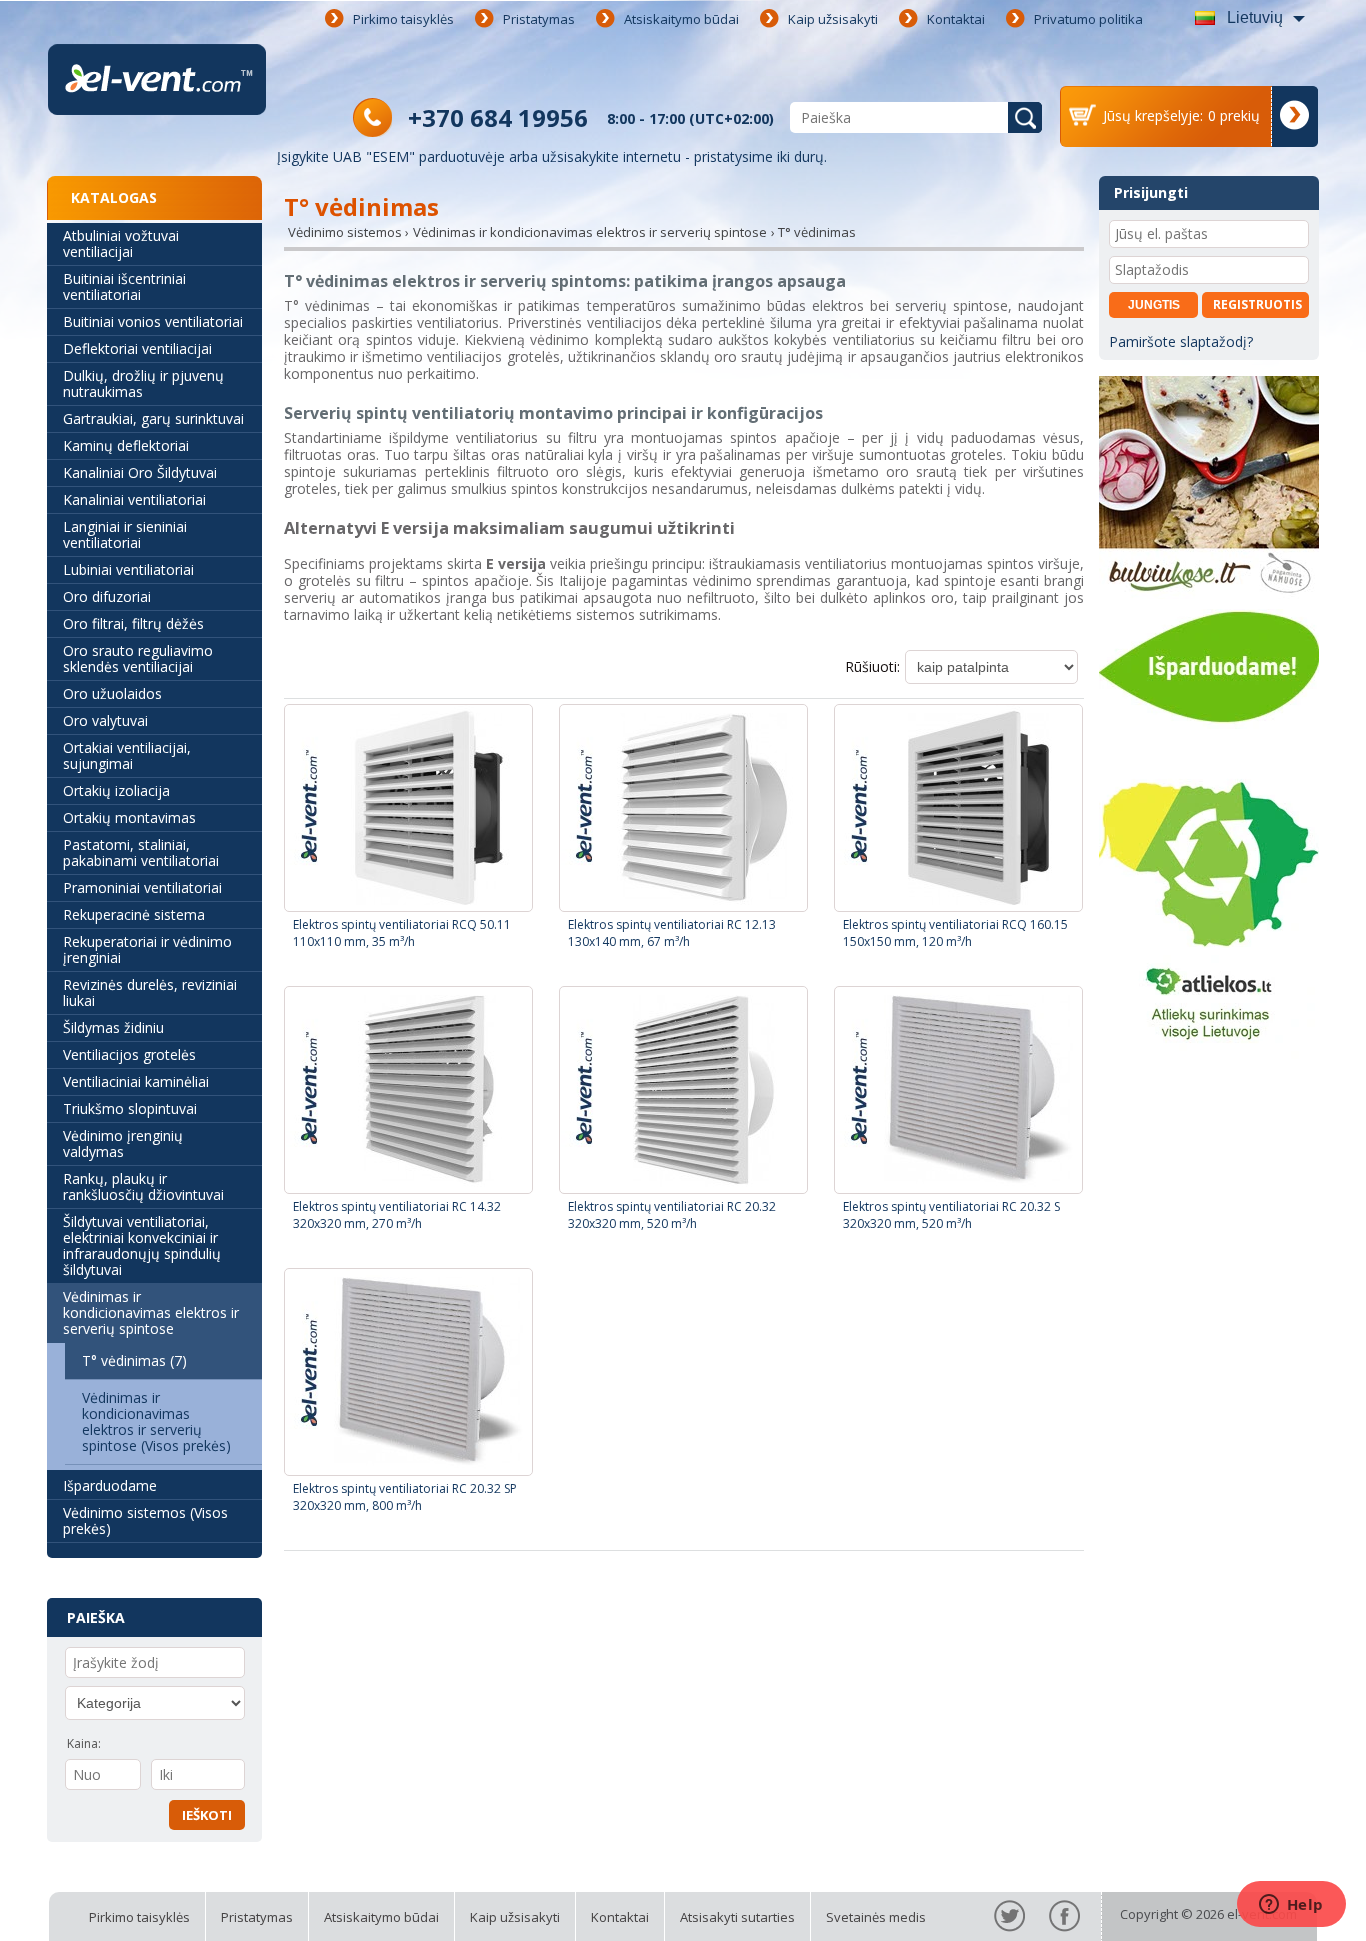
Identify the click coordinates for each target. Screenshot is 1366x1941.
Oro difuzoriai (107, 596)
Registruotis (1257, 304)
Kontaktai (956, 19)
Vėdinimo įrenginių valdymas (123, 1143)
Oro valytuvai (105, 720)
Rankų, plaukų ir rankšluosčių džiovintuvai (143, 1186)
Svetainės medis (876, 1917)
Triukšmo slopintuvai (130, 1108)
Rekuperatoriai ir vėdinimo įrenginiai (147, 949)
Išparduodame (110, 1485)
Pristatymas (539, 19)
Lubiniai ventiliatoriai (128, 569)
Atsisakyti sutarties (737, 1917)
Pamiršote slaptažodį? (1181, 341)
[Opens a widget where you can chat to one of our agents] (1291, 1906)
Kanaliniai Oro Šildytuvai (140, 472)
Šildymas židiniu (113, 1027)
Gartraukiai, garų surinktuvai (153, 418)
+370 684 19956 (498, 117)
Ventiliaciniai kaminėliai (136, 1081)
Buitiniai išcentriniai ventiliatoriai (124, 286)
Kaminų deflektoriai (126, 445)
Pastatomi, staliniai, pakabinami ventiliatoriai (141, 852)
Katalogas (114, 197)
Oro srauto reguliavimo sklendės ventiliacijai (138, 658)
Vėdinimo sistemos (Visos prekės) (145, 1520)
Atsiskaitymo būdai (681, 19)
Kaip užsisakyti (833, 19)
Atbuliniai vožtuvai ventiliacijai (121, 243)
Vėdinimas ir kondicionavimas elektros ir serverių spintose (151, 1312)
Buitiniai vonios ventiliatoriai (153, 321)
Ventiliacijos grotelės (129, 1054)
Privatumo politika (1088, 19)
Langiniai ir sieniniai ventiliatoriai (125, 534)
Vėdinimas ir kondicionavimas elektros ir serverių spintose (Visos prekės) (156, 1421)
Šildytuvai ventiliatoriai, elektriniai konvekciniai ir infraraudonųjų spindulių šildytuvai (142, 1245)
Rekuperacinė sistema (134, 914)
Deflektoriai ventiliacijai (137, 348)
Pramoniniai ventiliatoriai (142, 887)
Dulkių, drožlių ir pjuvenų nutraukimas (143, 383)
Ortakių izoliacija (116, 790)
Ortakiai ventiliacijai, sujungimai (127, 755)
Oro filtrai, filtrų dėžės (133, 623)
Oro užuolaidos (112, 693)
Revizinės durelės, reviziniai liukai (150, 992)
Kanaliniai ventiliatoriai (134, 499)
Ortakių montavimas (129, 817)
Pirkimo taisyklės (403, 19)
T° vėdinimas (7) (134, 1360)
